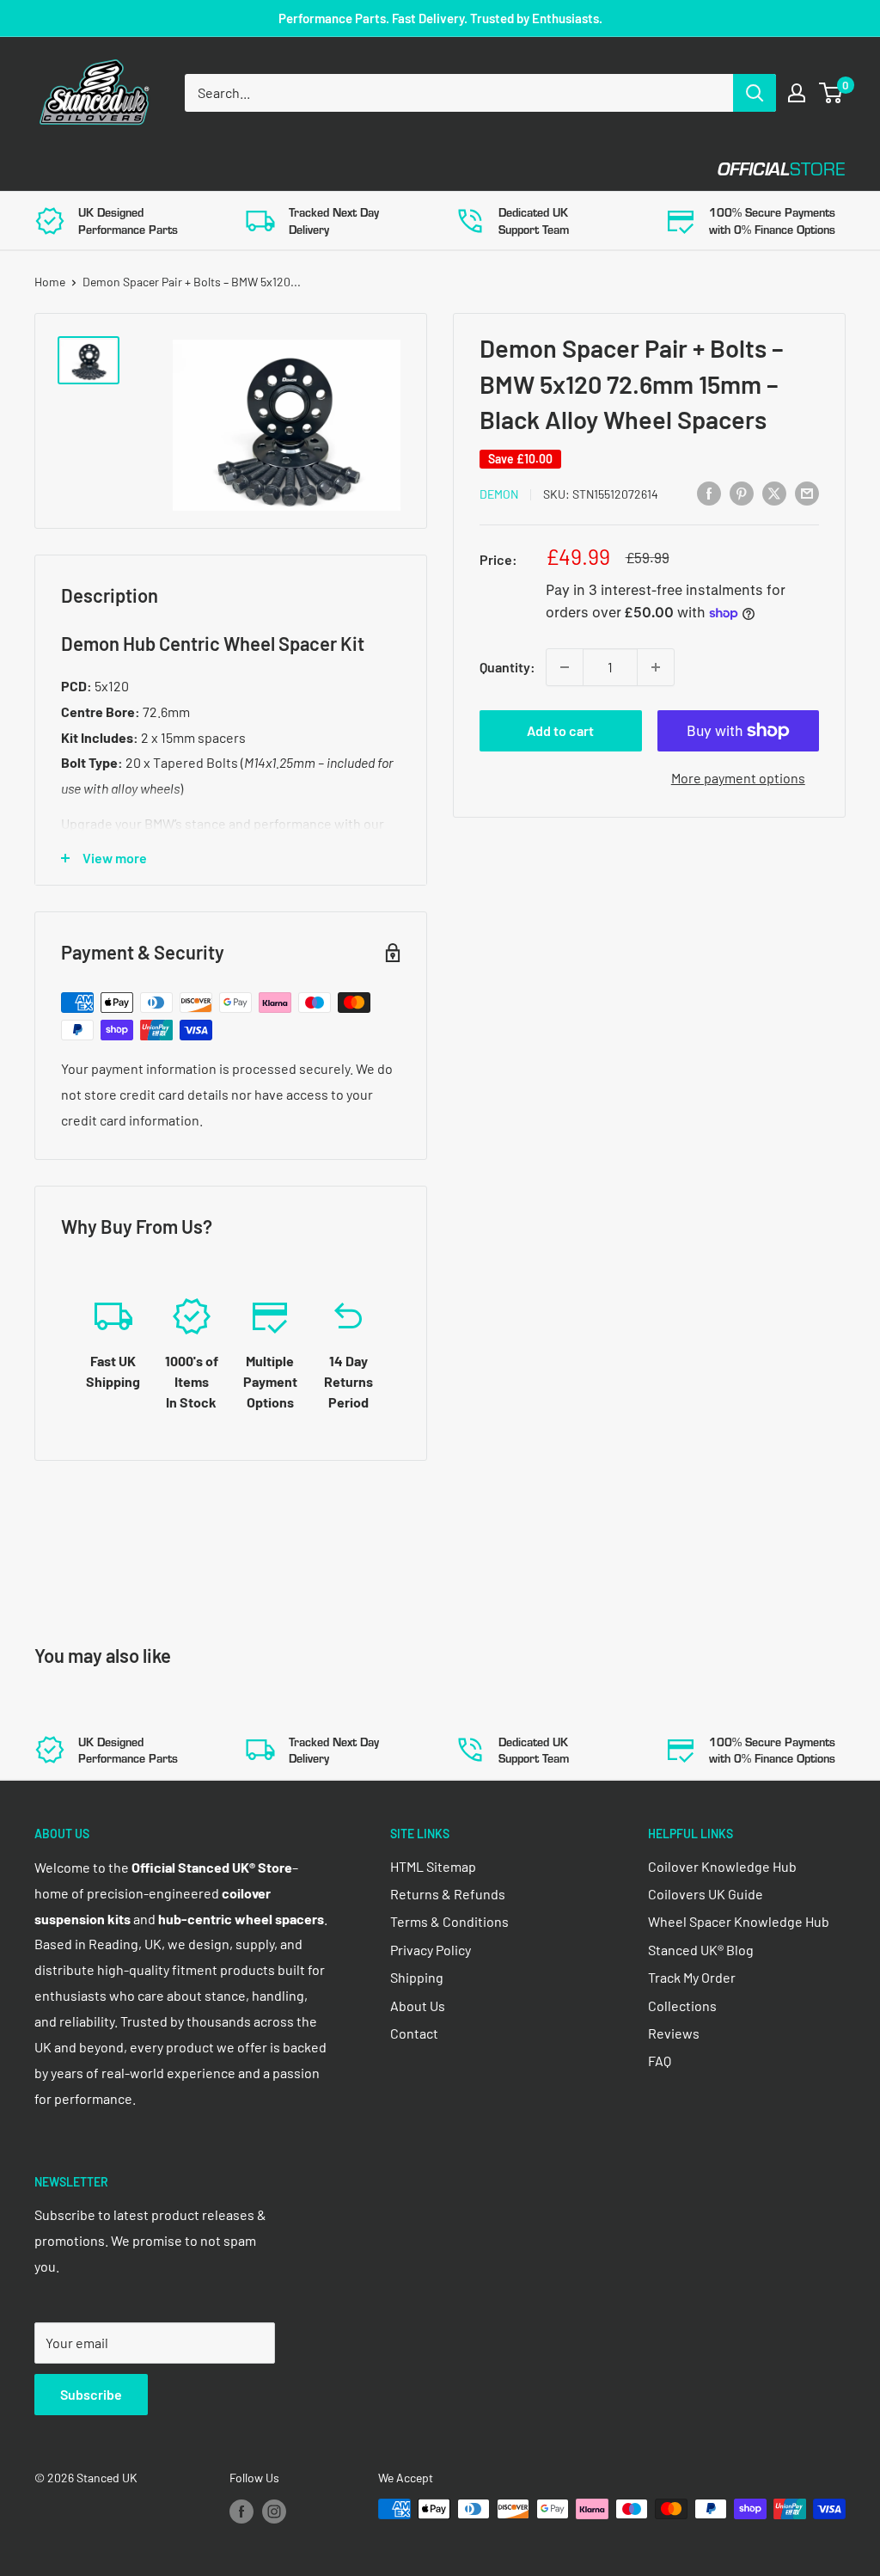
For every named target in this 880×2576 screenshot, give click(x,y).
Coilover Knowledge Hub (722, 1866)
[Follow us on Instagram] (274, 2511)
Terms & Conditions (449, 1921)
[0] (831, 93)
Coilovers (70, 169)
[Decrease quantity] (565, 667)
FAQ (660, 2061)
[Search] (755, 93)
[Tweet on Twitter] (774, 492)
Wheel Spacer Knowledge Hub (739, 1921)
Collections (682, 2006)
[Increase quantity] (656, 667)
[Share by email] (807, 492)
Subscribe (91, 2394)
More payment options (738, 778)
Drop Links (187, 169)
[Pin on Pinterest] (742, 492)
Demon (499, 494)
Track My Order (692, 1977)
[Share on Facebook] (709, 492)
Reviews (674, 2033)
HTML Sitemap (433, 1866)
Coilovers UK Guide (706, 1894)
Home (50, 282)
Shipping (417, 1977)
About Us (418, 2006)
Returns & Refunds (448, 1894)
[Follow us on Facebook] (241, 2511)
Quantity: (507, 667)
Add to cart (560, 730)
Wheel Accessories (480, 169)
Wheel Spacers (320, 169)
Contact (620, 169)
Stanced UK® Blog (701, 1950)
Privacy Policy (431, 1950)
